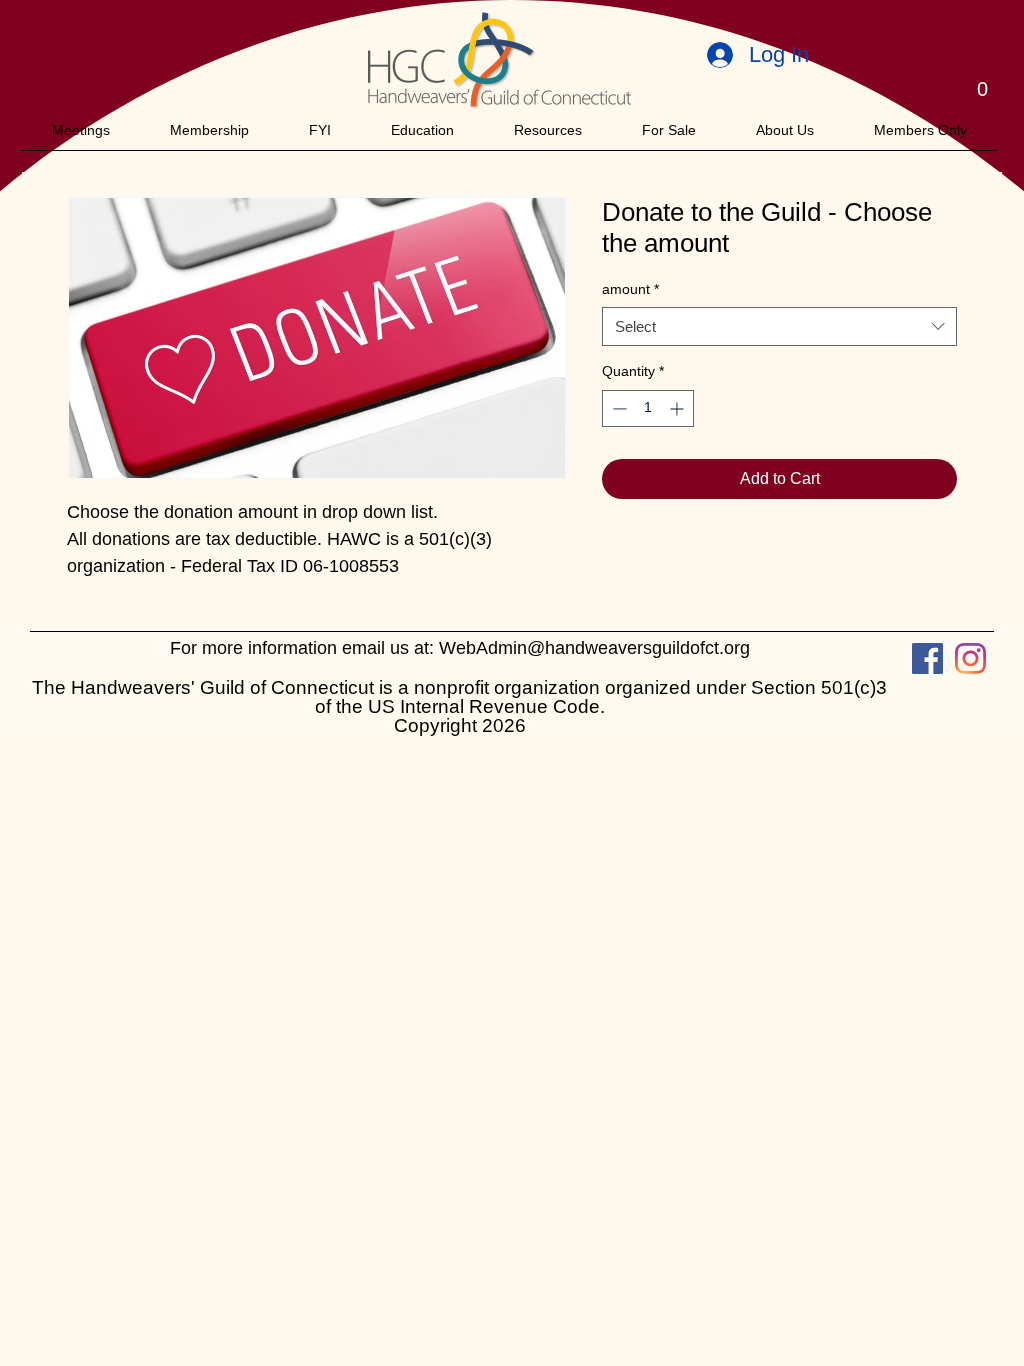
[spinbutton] (648, 408)
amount (630, 289)
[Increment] (678, 408)
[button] (982, 80)
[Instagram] (970, 658)
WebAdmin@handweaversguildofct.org (594, 648)
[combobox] (779, 326)
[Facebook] (927, 658)
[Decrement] (617, 408)
